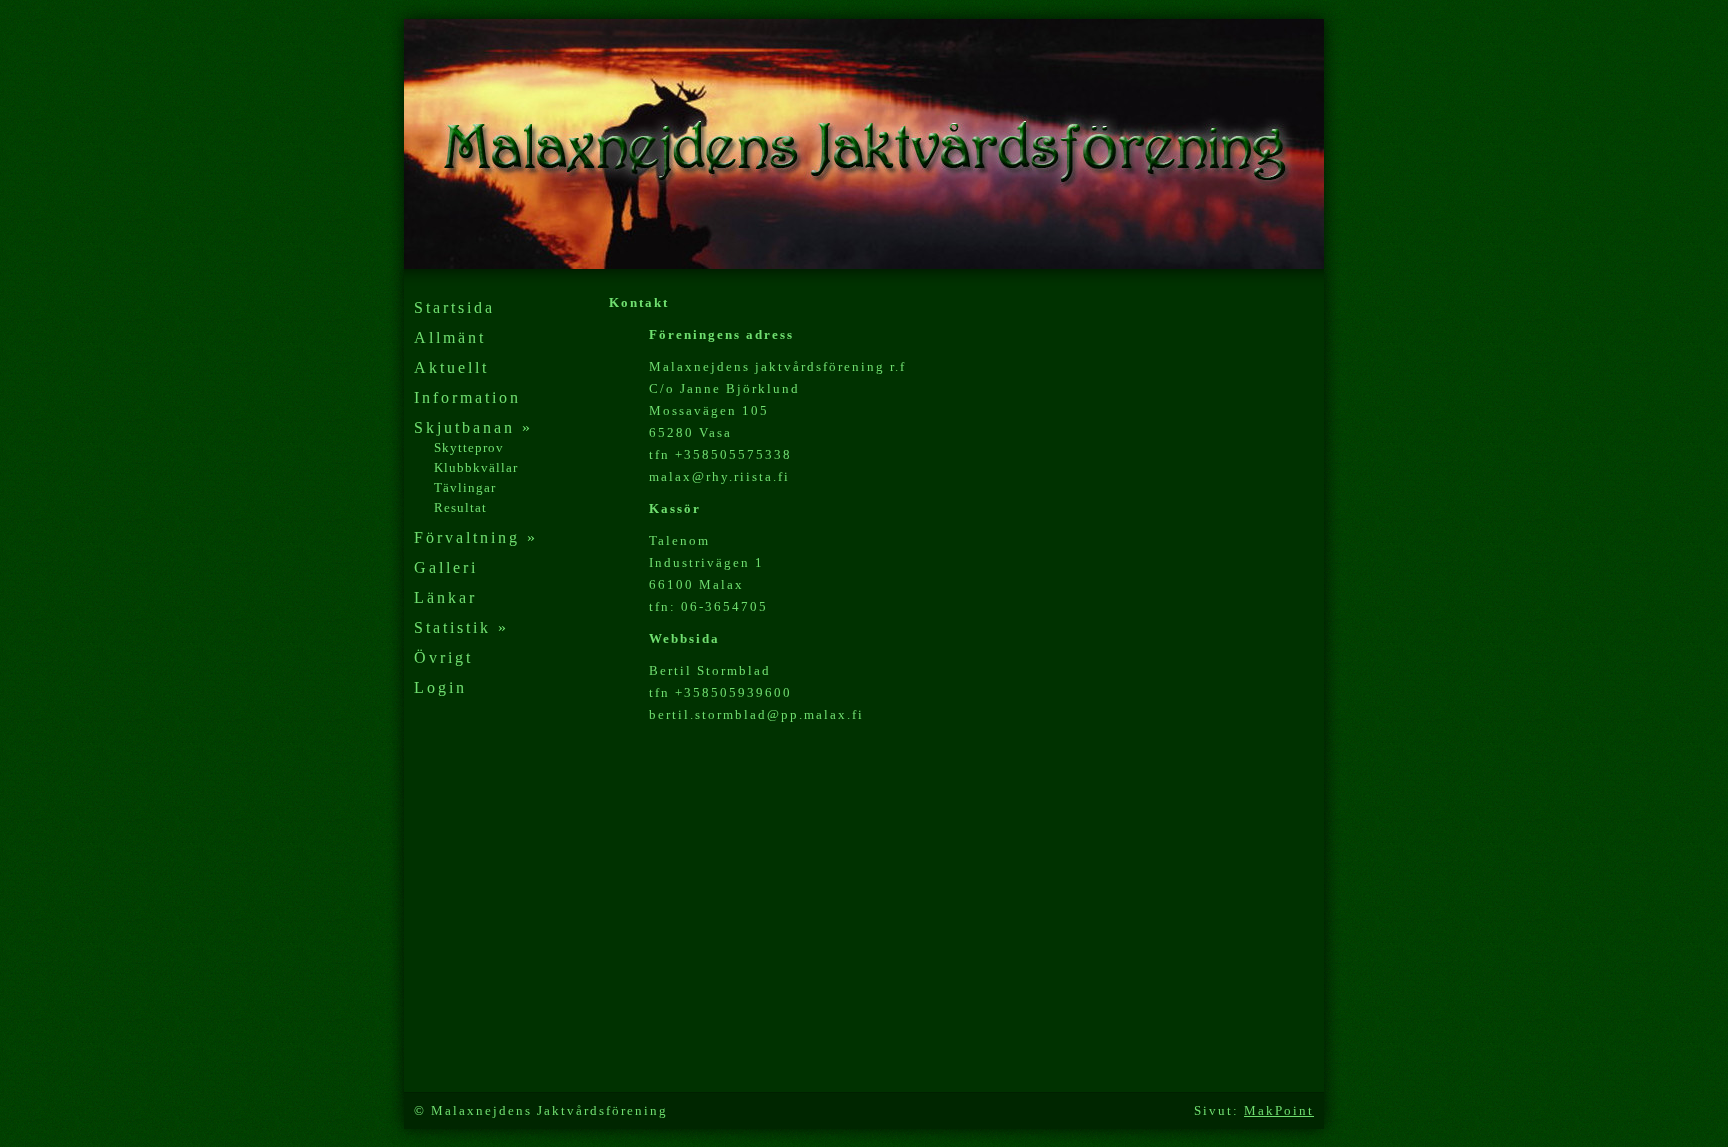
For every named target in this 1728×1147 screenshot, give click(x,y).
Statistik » (461, 627)
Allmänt (450, 337)
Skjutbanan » (473, 427)
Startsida (454, 307)
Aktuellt (451, 367)
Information (467, 397)
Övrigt (443, 657)
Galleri (446, 567)
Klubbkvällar (476, 467)
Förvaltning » (476, 537)
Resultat (460, 507)
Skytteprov (469, 447)
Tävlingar (465, 487)
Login (440, 687)
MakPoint (1279, 1110)
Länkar (445, 597)
